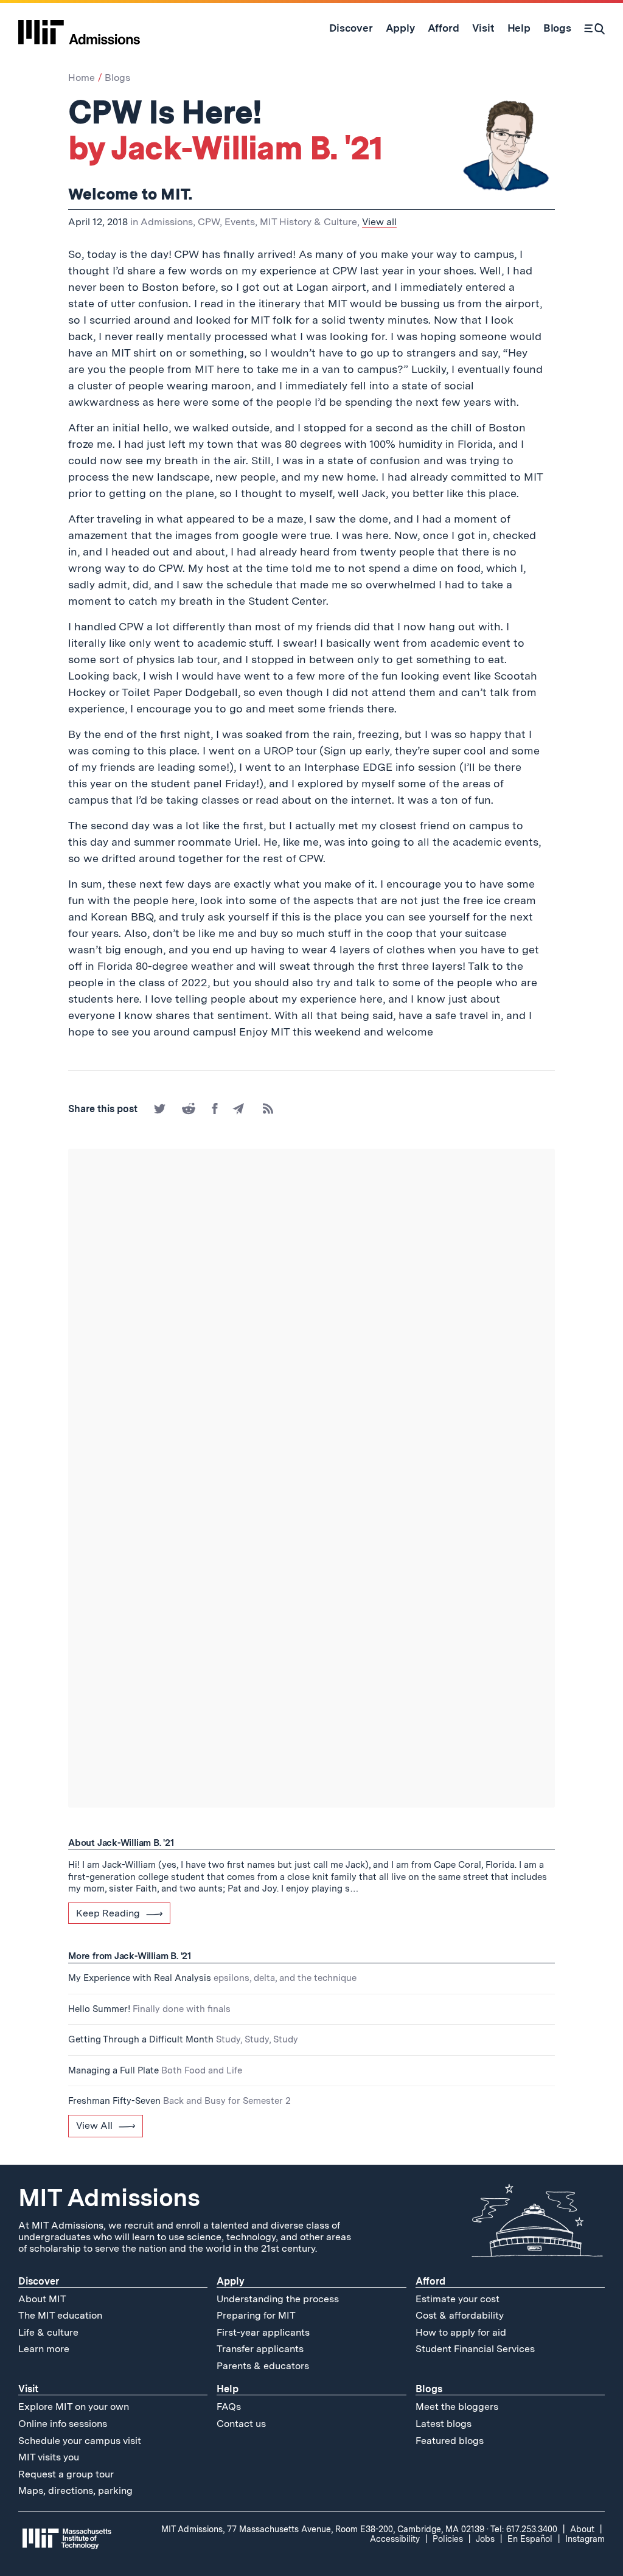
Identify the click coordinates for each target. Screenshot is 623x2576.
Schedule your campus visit (80, 2441)
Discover (39, 2281)
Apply (231, 2281)
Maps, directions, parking (75, 2491)
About (582, 2529)
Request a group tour (66, 2474)
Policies (448, 2539)
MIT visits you (49, 2457)
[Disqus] (311, 1319)
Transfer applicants (260, 2349)
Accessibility (395, 2539)
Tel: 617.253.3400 (524, 2529)
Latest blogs (444, 2424)
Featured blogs (450, 2441)
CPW (209, 222)
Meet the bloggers (457, 2407)
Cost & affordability (460, 2315)
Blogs (117, 78)
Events (240, 222)
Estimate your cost (458, 2299)
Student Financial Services (475, 2349)
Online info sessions (63, 2424)
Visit (28, 2389)
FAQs (229, 2407)
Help (228, 2389)
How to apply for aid (461, 2332)
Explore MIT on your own (74, 2407)
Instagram (585, 2539)
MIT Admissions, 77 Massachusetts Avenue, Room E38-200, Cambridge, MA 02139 (323, 2529)
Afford (430, 2281)
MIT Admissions (109, 2198)
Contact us (241, 2424)
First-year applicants (263, 2332)
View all (379, 222)
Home (82, 78)
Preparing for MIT (256, 2315)
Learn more (44, 2349)
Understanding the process (278, 2299)
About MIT (42, 2299)
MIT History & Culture (308, 222)
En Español (530, 2539)
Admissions (167, 222)
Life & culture (48, 2332)
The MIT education (60, 2315)
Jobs (485, 2539)
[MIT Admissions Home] (79, 28)
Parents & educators (263, 2366)
